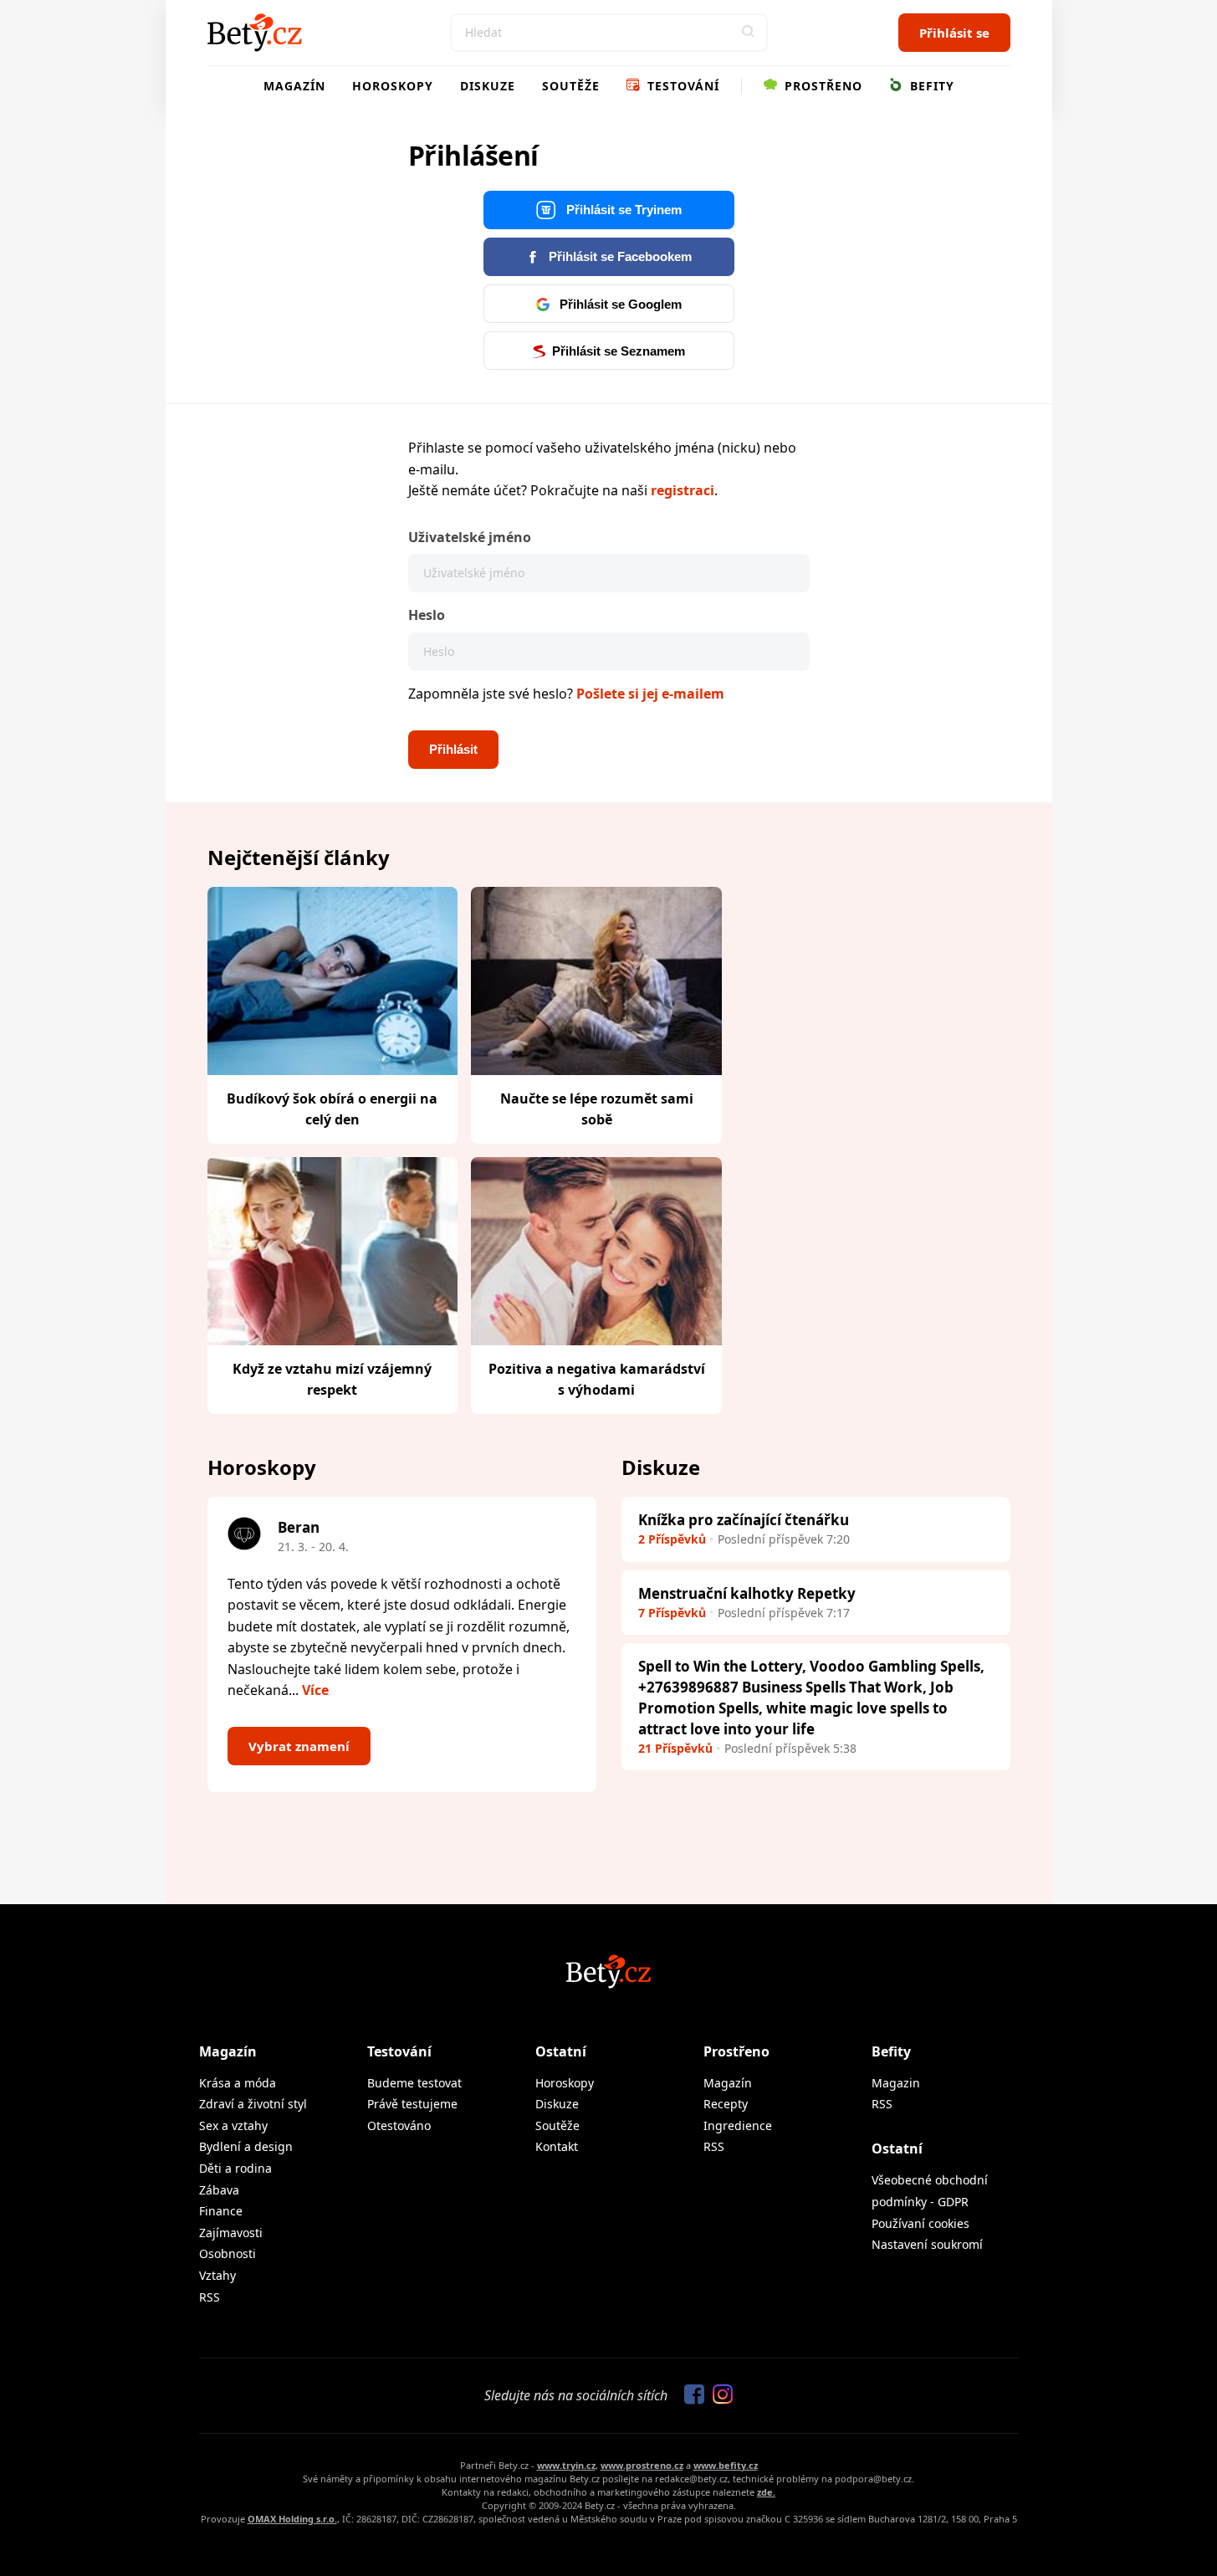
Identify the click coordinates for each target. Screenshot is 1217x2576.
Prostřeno (821, 86)
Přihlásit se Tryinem (622, 210)
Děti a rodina (235, 2168)
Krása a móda (238, 2083)
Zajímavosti (231, 2233)
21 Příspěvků (675, 1748)
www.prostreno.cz (642, 2465)
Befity (930, 86)
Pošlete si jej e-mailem (650, 694)
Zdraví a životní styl (253, 2104)
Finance (221, 2211)
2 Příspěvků (672, 1539)
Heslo (427, 615)
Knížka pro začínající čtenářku (744, 1520)
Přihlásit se (954, 33)
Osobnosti (228, 2253)
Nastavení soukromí (927, 2244)
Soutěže (571, 86)
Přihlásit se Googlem (619, 304)
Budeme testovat (414, 2083)
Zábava (219, 2190)
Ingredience (738, 2125)
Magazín (294, 86)
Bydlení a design (246, 2146)
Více (315, 1690)
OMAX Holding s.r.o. (292, 2519)
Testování (681, 86)
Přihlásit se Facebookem (619, 256)
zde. (766, 2492)
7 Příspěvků (672, 1613)
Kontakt (557, 2146)
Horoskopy (393, 86)
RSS (210, 2297)
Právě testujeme (412, 2104)
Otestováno (399, 2125)
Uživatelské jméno (470, 537)
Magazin (896, 2083)
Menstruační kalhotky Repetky (747, 1593)
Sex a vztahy (233, 2125)
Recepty (726, 2104)
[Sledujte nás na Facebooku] (690, 2395)
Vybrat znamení (299, 1746)
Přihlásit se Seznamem (619, 351)
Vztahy (217, 2275)
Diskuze (488, 86)
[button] (749, 33)
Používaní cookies (920, 2223)
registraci (683, 490)
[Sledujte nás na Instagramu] (718, 2395)
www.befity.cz (726, 2465)
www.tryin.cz (566, 2465)
